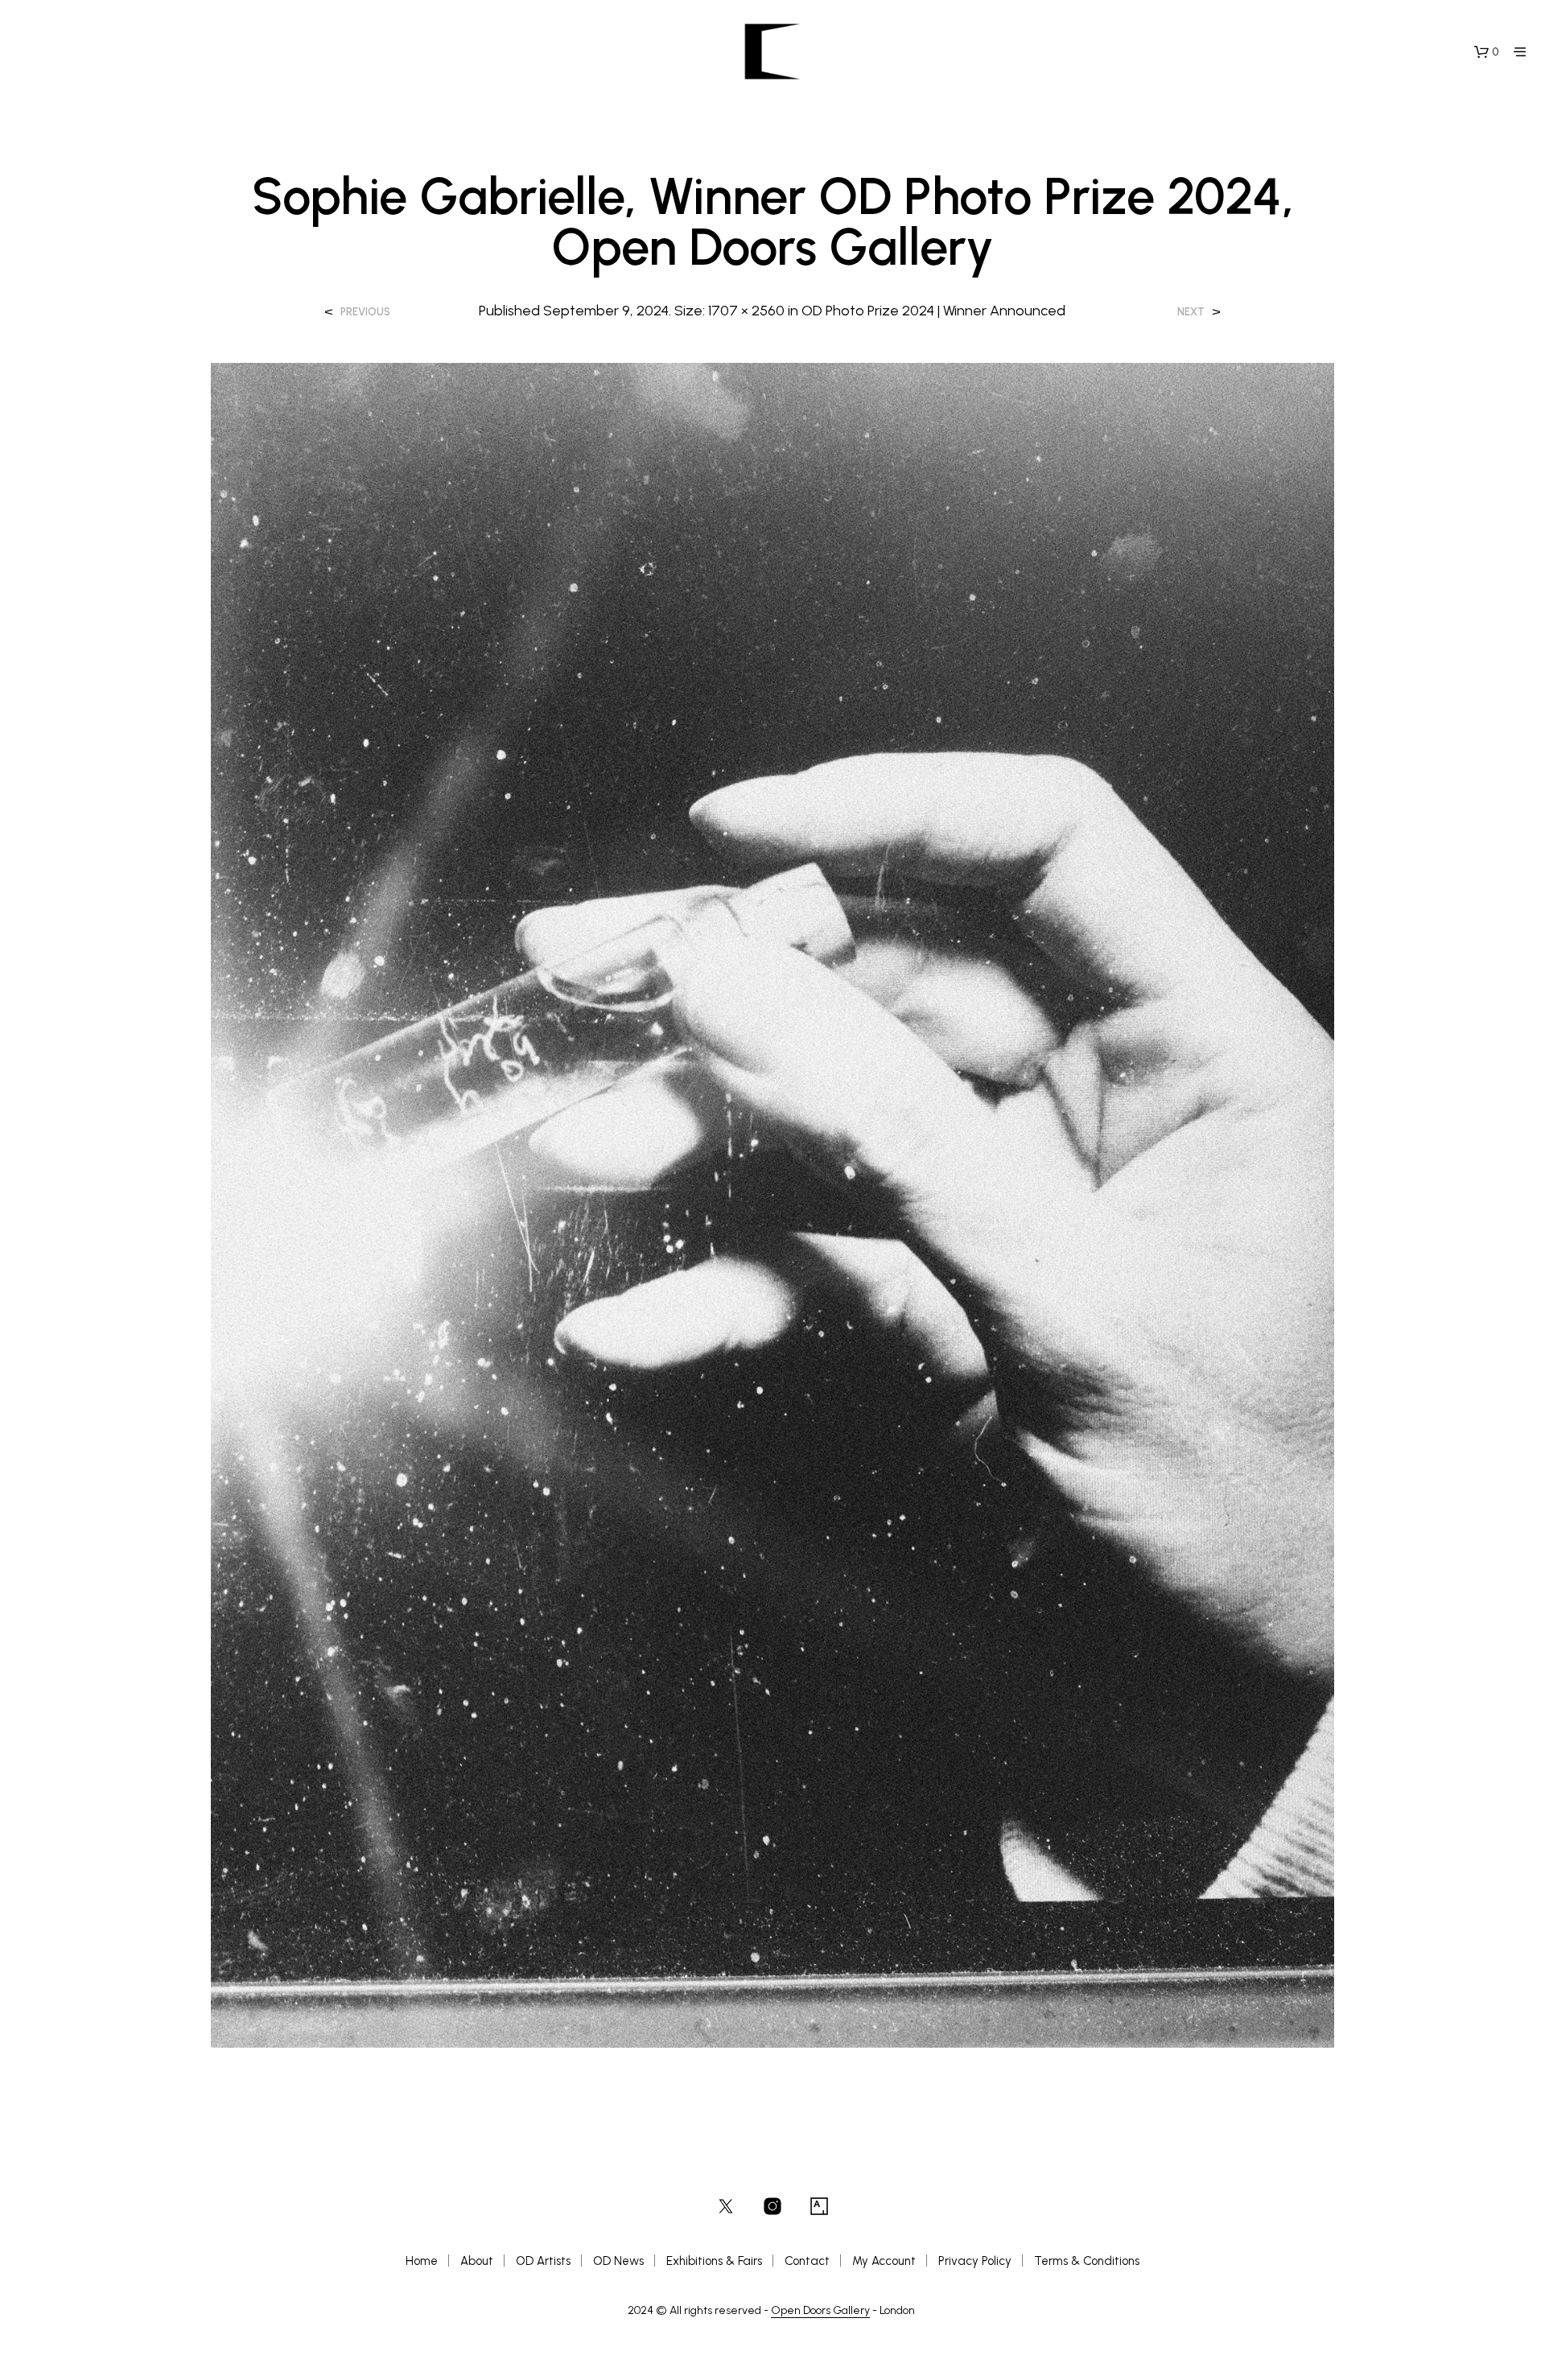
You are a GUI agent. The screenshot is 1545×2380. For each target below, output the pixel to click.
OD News (618, 2261)
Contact (807, 2261)
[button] (1486, 52)
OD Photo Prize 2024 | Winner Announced (933, 311)
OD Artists (543, 2261)
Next (1191, 312)
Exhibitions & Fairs (714, 2261)
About (477, 2261)
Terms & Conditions (1087, 2261)
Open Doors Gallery (820, 2311)
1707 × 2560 (746, 311)
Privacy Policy (975, 2261)
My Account (884, 2261)
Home (422, 2261)
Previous (365, 312)
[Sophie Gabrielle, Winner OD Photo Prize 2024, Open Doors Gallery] (773, 1204)
